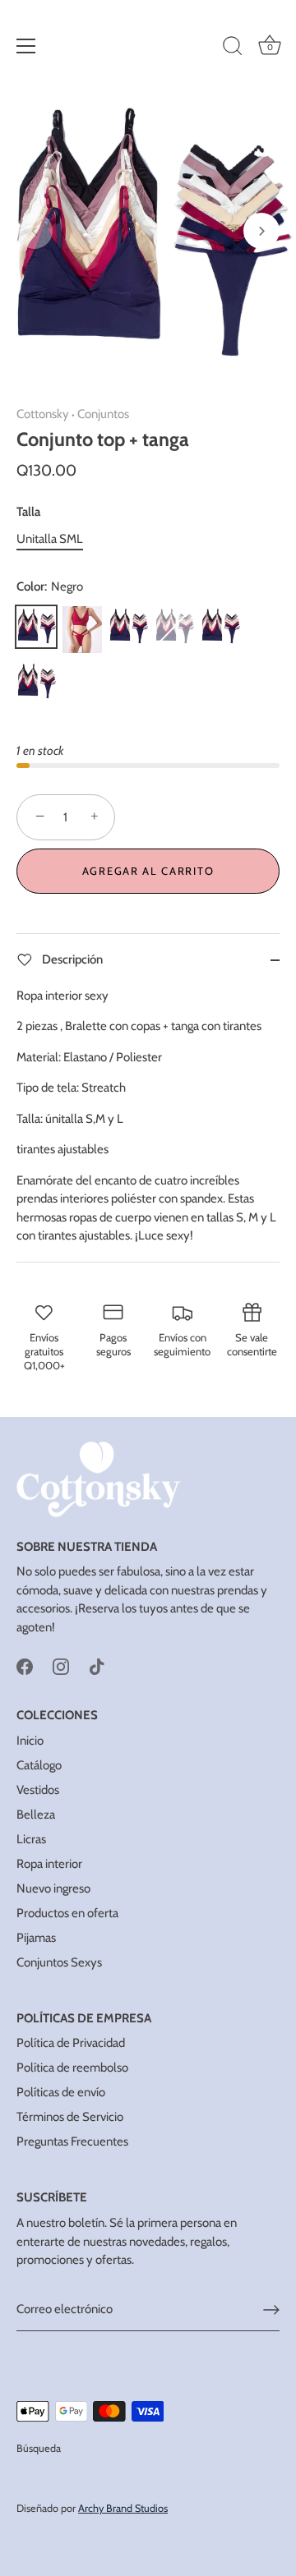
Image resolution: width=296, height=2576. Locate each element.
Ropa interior (49, 1864)
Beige (174, 627)
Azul (220, 627)
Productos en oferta (67, 1913)
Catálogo (39, 1765)
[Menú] (26, 46)
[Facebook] (25, 1665)
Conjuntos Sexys (59, 1962)
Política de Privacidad (71, 2043)
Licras (31, 1839)
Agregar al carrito (148, 871)
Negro (36, 627)
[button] (35, 231)
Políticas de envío (61, 2092)
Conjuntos (103, 414)
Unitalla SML (50, 539)
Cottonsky (43, 414)
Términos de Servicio (70, 2117)
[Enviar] (271, 2310)
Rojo (82, 630)
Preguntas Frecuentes (72, 2141)
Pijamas (36, 1938)
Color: (50, 586)
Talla (28, 512)
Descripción (71, 959)
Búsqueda (39, 2448)
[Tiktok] (97, 1665)
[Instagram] (61, 1665)
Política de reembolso (72, 2068)
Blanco (128, 627)
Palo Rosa (36, 682)
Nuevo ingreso (53, 1888)
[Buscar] (233, 48)
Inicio (30, 1741)
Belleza (36, 1815)
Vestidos (38, 1790)
